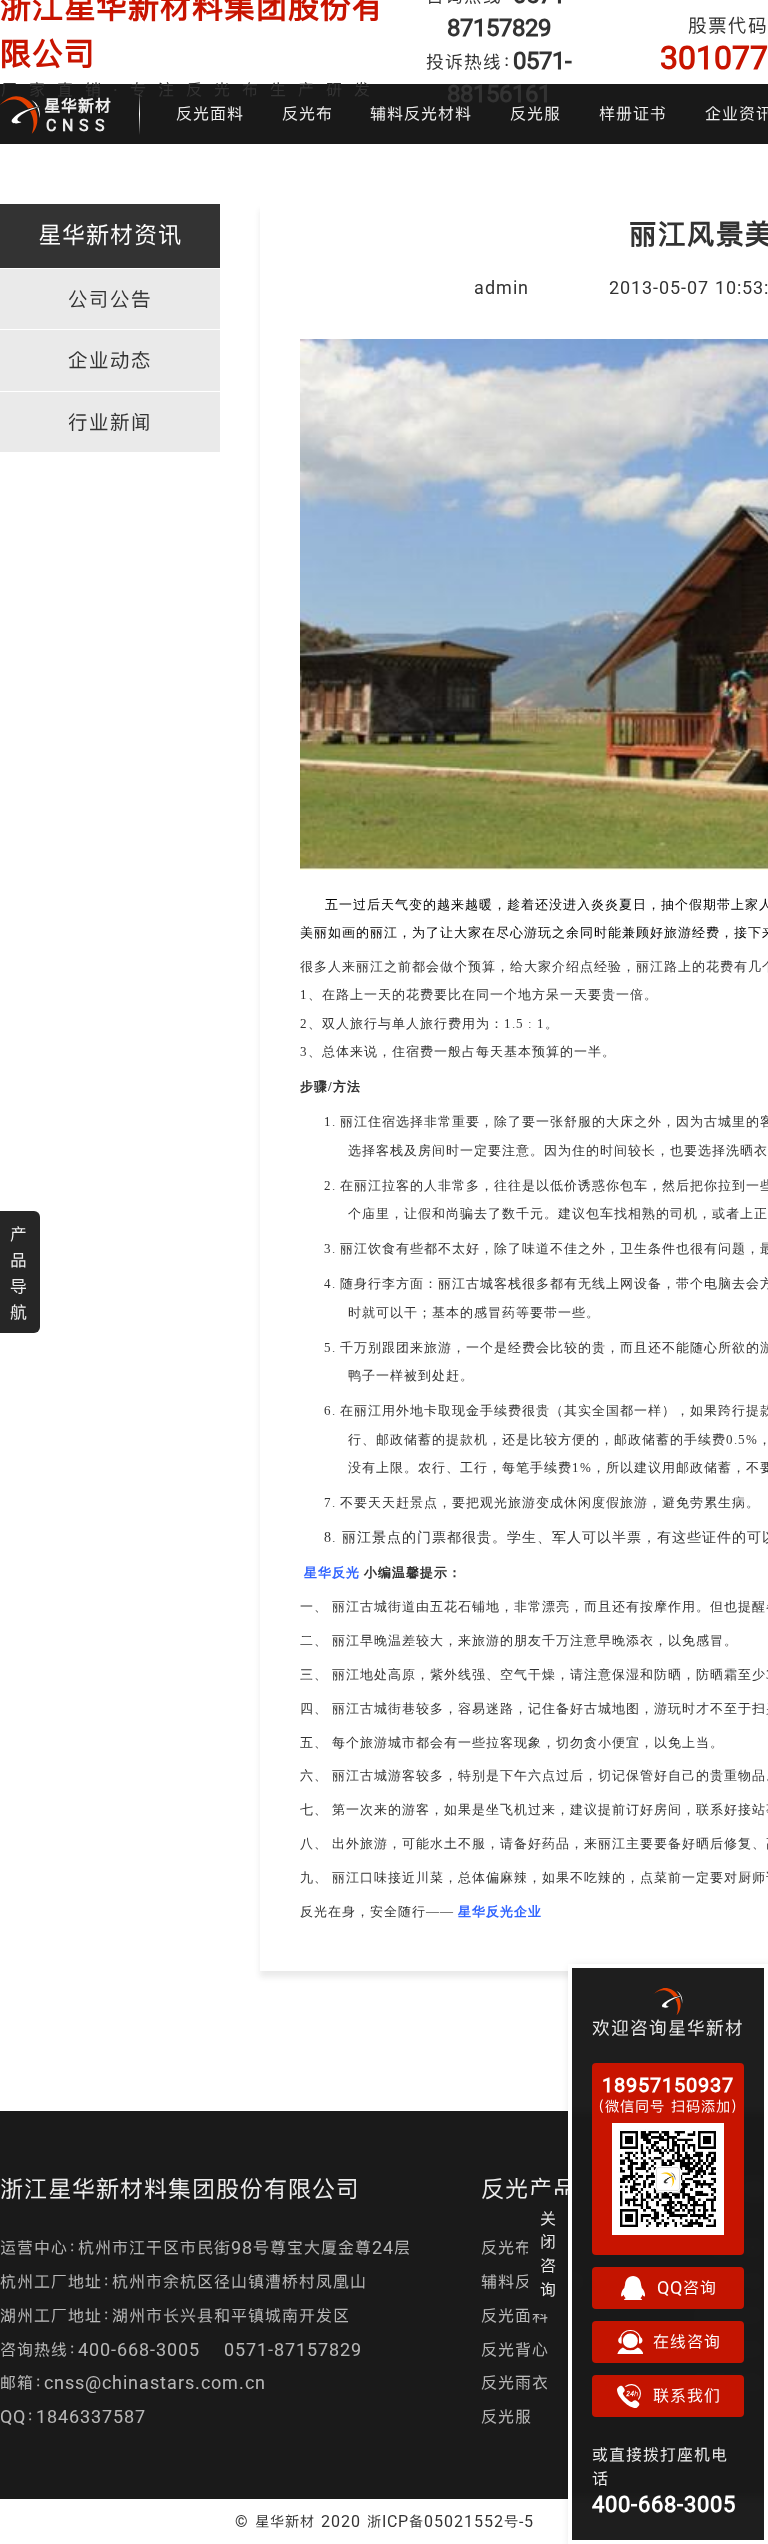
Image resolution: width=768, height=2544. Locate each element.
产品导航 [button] (19, 1273)
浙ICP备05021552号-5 (450, 2521)
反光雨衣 (515, 2382)
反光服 (535, 113)
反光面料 (210, 113)
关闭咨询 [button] (548, 2254)
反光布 (307, 113)
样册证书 (633, 113)
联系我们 (687, 2395)
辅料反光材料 (421, 113)
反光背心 (515, 2349)
